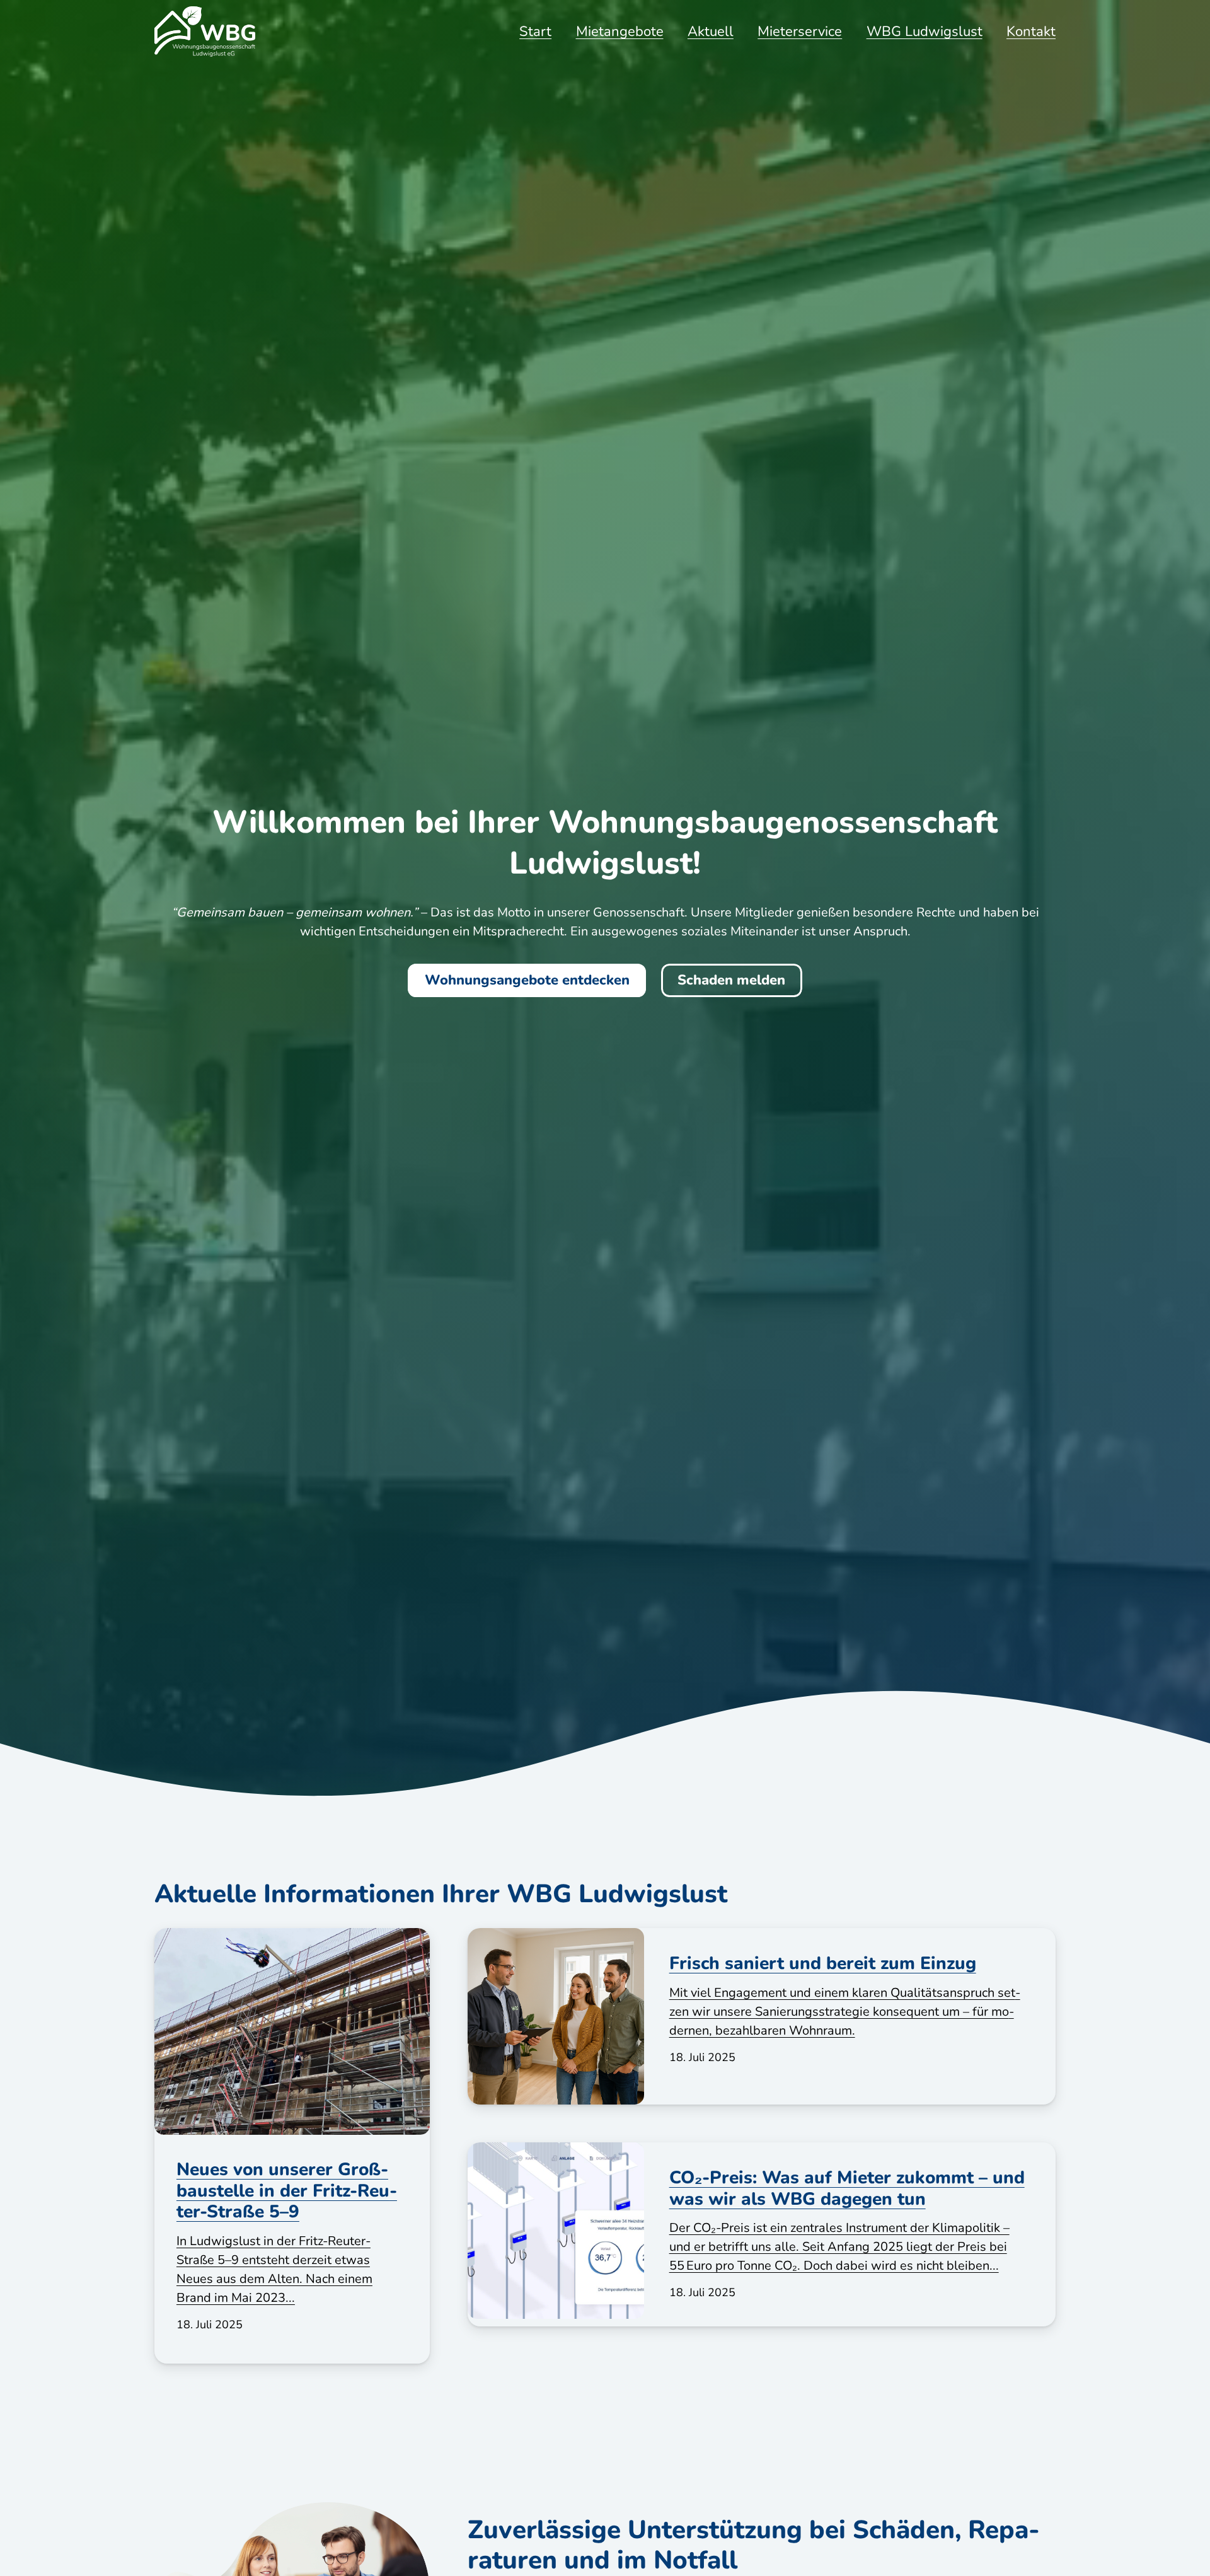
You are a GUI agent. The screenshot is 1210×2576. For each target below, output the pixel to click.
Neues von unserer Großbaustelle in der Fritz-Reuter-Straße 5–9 (287, 2191)
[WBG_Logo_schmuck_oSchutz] (205, 32)
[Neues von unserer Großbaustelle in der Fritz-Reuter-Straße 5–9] (292, 2031)
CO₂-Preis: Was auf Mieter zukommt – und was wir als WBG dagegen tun (847, 2188)
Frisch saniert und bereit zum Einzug (823, 1963)
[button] (1068, 32)
